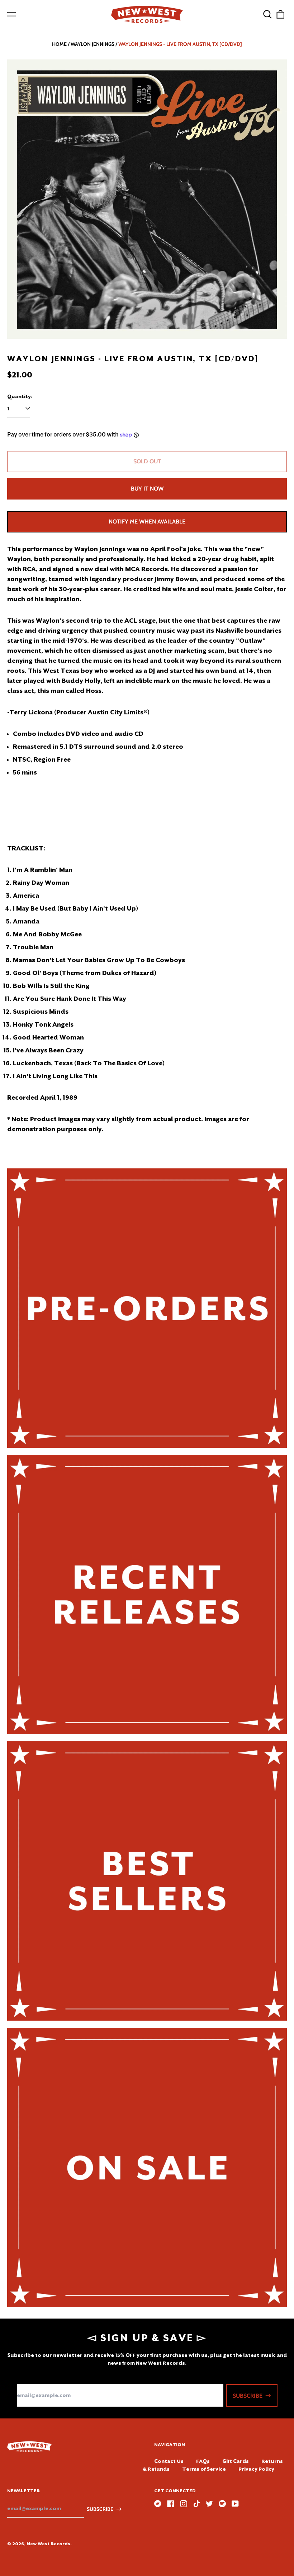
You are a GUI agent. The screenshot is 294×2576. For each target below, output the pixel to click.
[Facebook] (171, 2504)
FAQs (203, 2461)
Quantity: (20, 396)
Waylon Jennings (93, 44)
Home (59, 44)
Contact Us (169, 2461)
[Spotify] (222, 2504)
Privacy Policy (256, 2469)
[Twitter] (209, 2504)
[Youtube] (235, 2504)
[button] (267, 14)
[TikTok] (196, 2504)
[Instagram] (184, 2504)
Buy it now (147, 489)
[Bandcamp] (158, 2504)
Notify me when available (147, 522)
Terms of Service (204, 2469)
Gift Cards (236, 2461)
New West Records (48, 2544)
